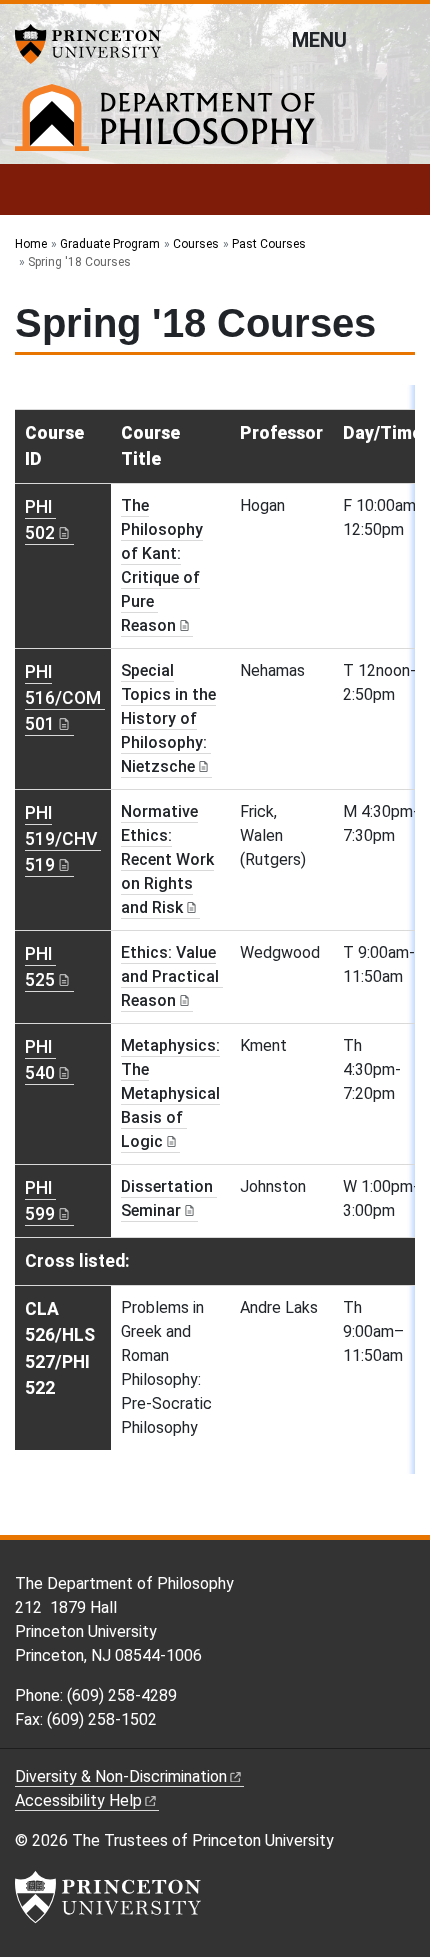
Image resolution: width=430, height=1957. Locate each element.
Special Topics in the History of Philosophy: (168, 718)
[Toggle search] (402, 39)
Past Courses (269, 244)
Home (31, 244)
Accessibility (78, 1800)
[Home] (165, 125)
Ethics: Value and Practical (170, 976)
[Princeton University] (95, 44)
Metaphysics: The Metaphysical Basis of (170, 1093)
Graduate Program (110, 244)
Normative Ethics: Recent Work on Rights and (167, 859)
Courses (196, 244)
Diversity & (121, 1776)
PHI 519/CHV (61, 839)
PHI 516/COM (63, 698)
